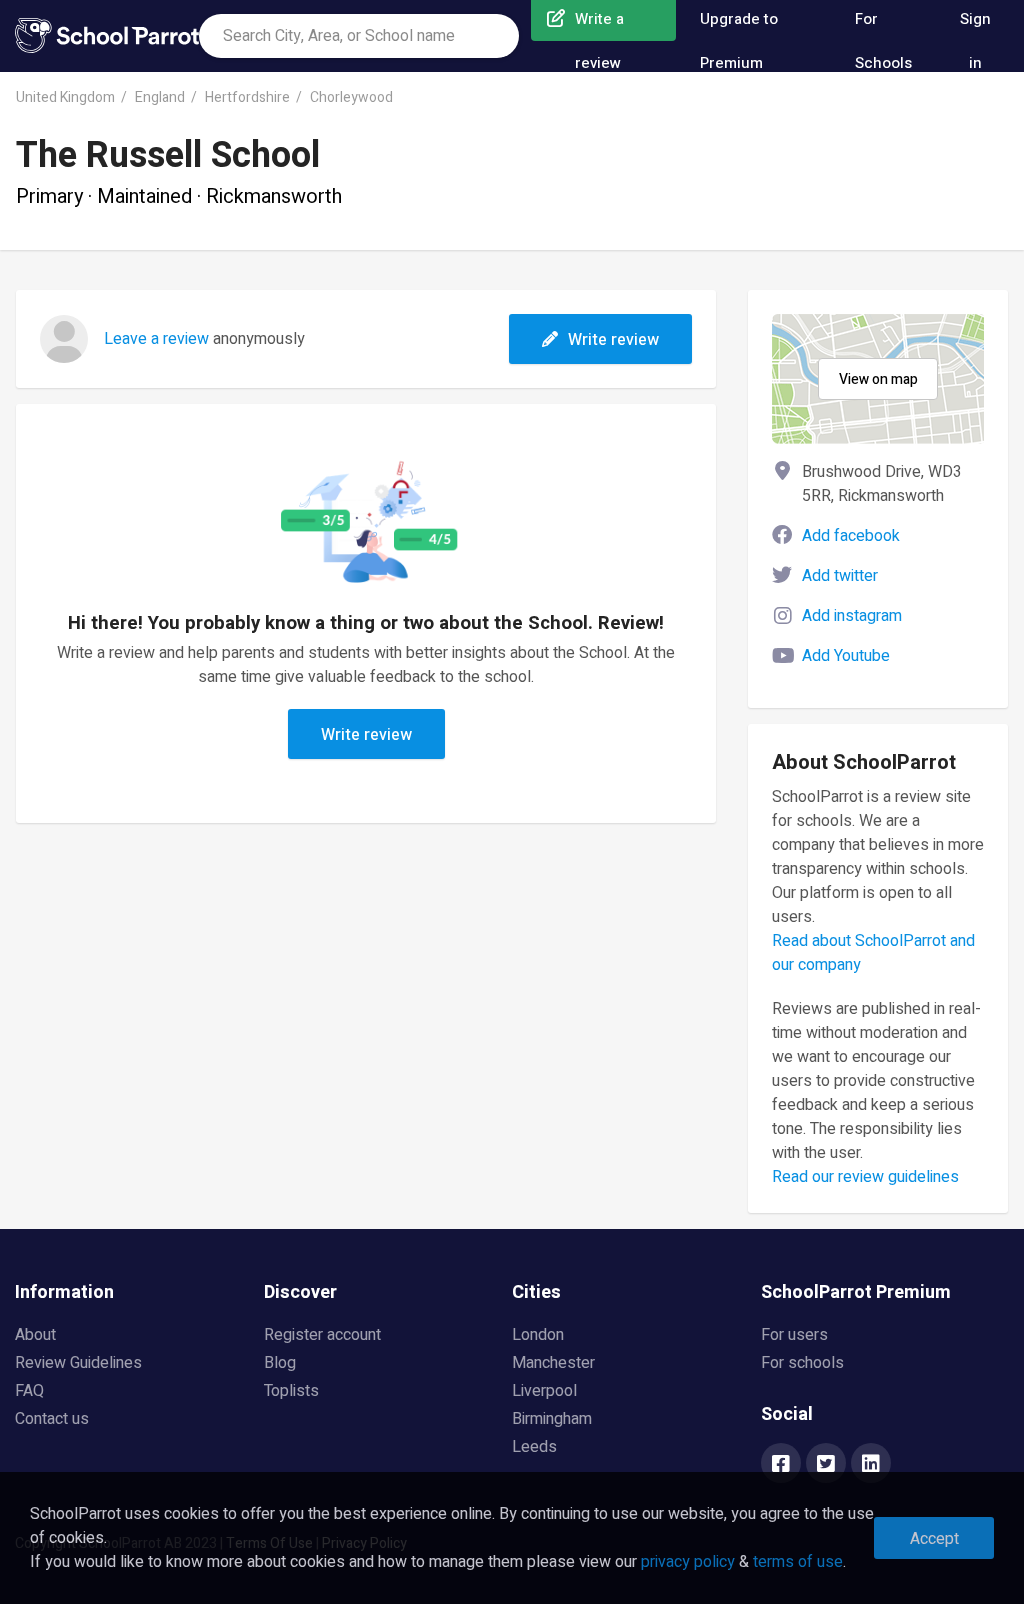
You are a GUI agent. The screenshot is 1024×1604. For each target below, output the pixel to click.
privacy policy (688, 1562)
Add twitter (840, 576)
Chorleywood (351, 97)
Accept (934, 1539)
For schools (802, 1363)
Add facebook (851, 536)
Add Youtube (846, 656)
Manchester (553, 1363)
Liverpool (544, 1391)
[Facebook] (781, 1465)
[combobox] (359, 36)
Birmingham (552, 1419)
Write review (613, 340)
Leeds (534, 1447)
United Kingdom (65, 97)
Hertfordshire (247, 97)
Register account (322, 1335)
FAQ (29, 1391)
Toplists (291, 1391)
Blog (280, 1363)
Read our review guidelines (865, 1177)
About (35, 1335)
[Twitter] (826, 1465)
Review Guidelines (78, 1363)
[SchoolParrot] (107, 36)
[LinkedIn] (871, 1465)
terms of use (798, 1562)
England (160, 97)
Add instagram (852, 616)
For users (794, 1335)
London (538, 1335)
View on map (878, 379)
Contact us (52, 1419)
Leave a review (156, 339)
